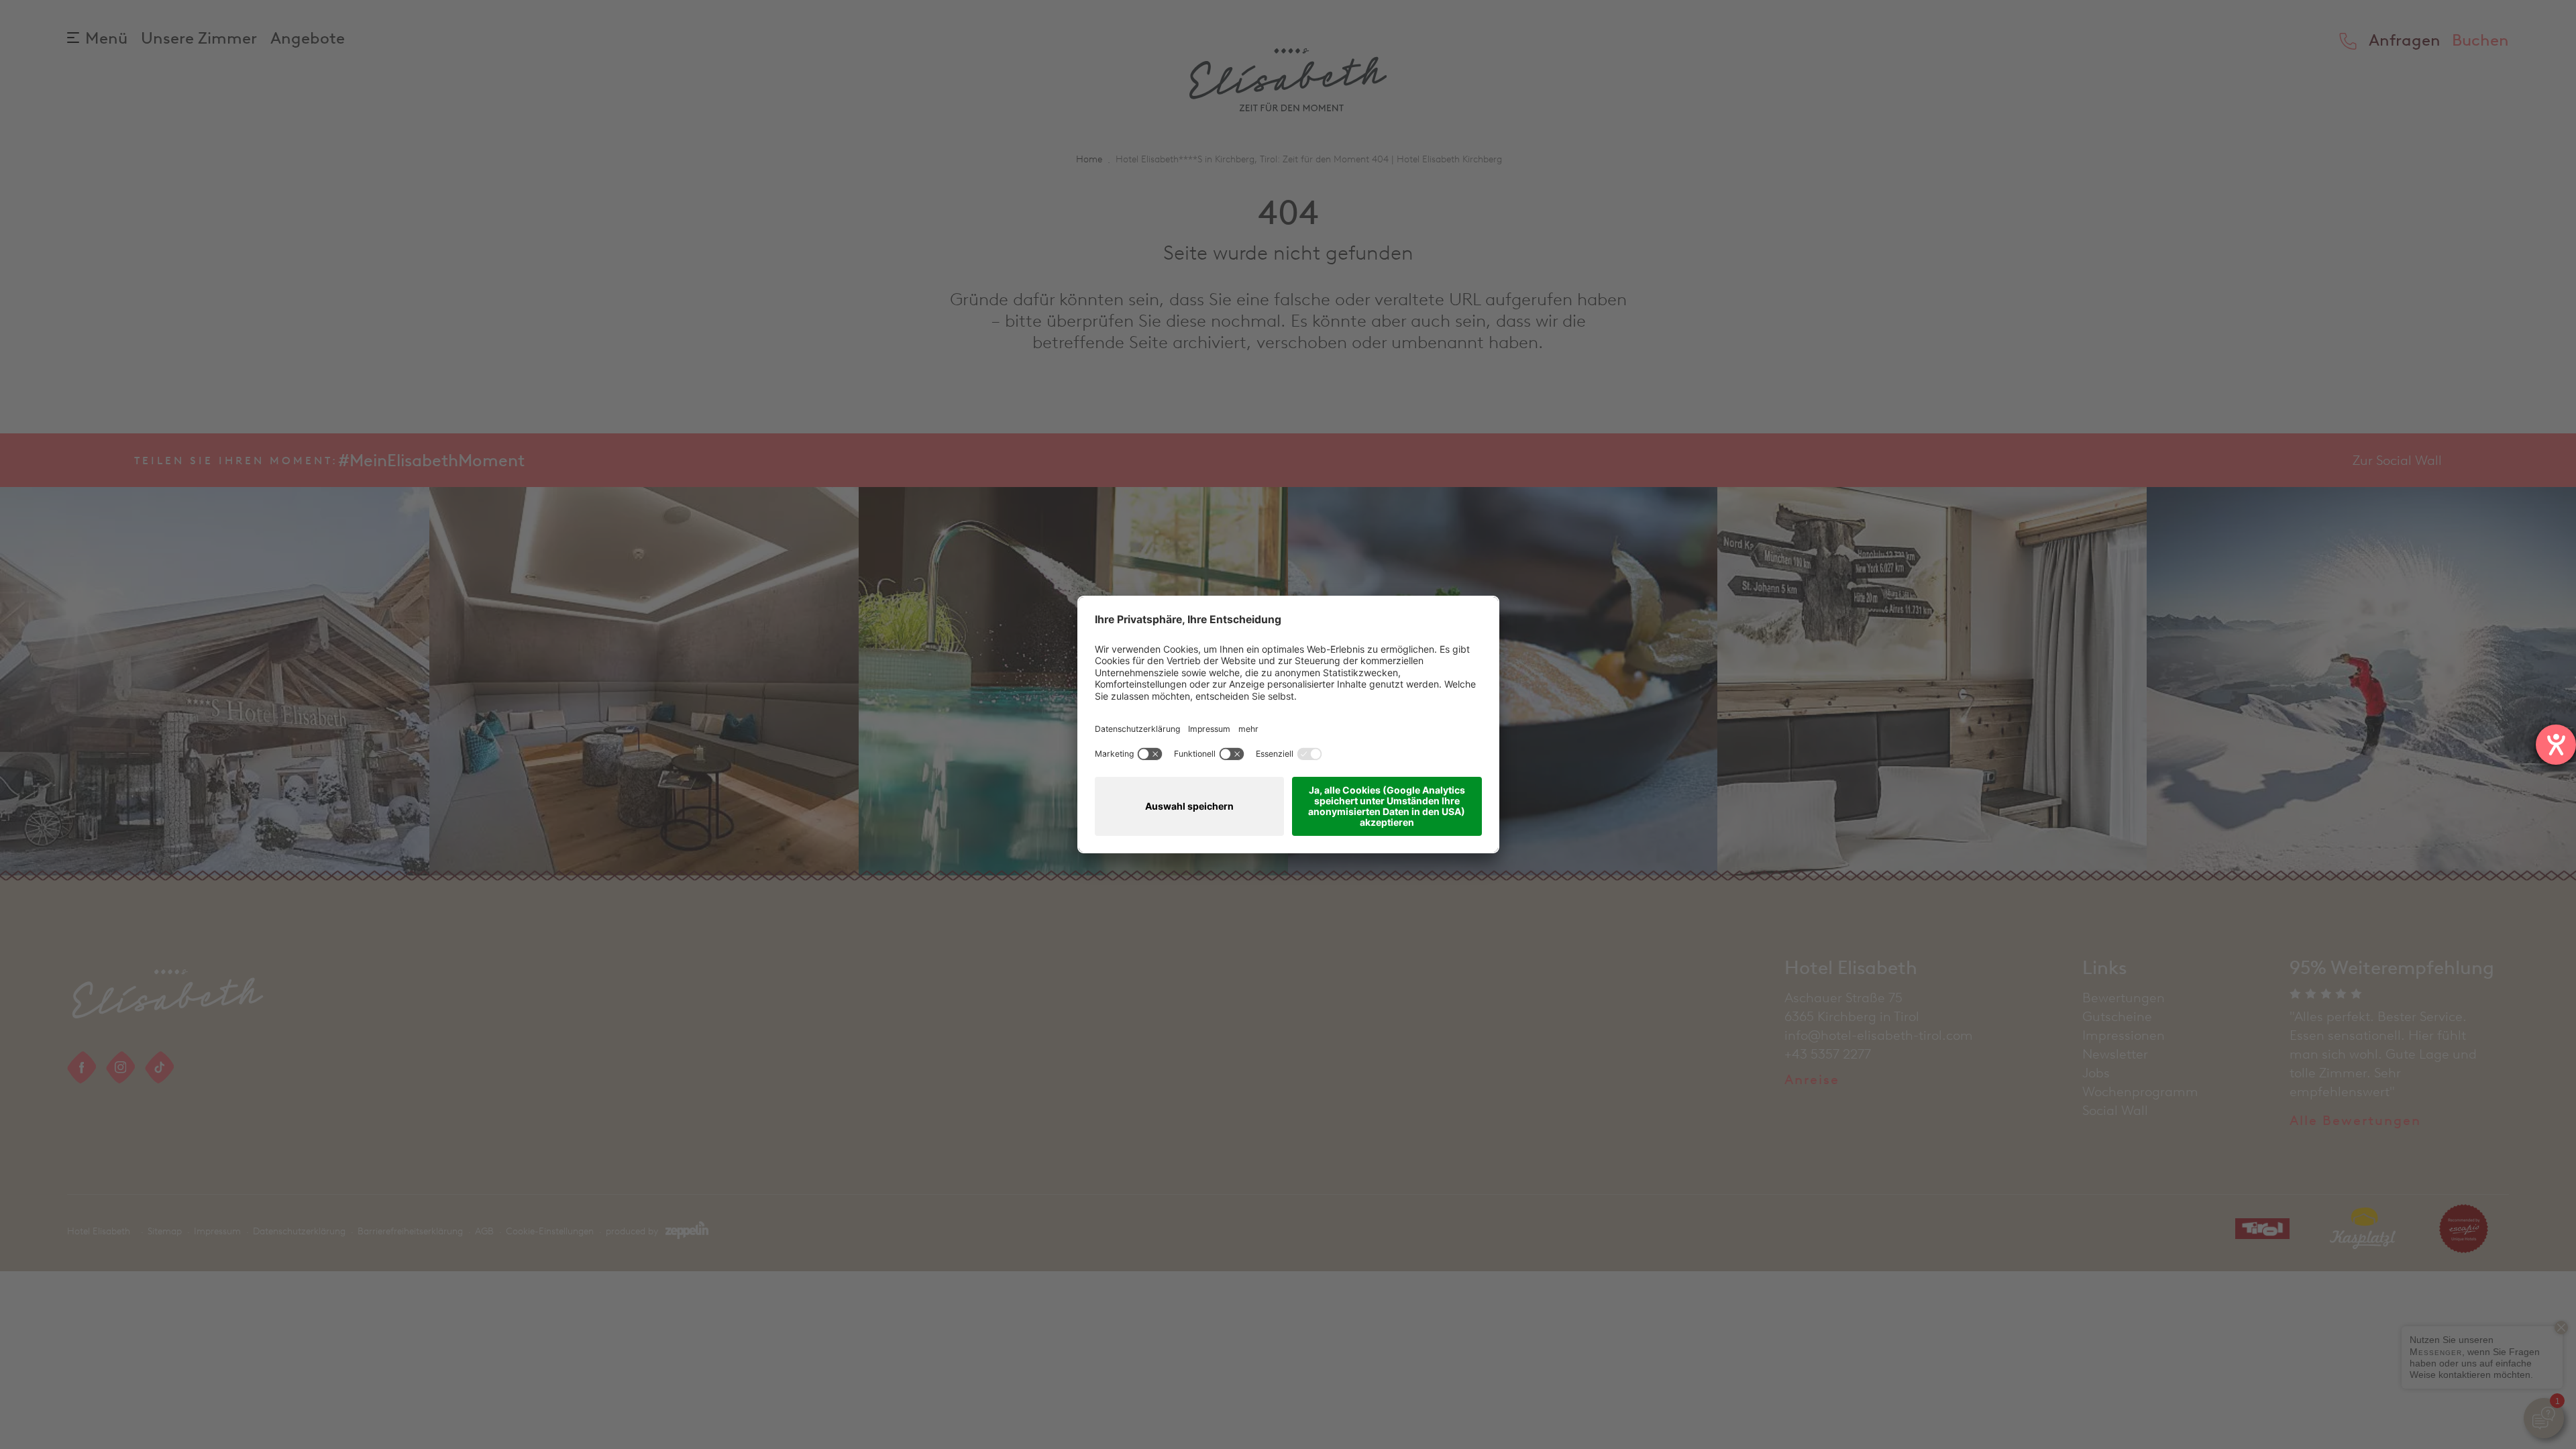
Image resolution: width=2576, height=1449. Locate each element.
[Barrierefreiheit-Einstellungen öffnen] (2556, 745)
